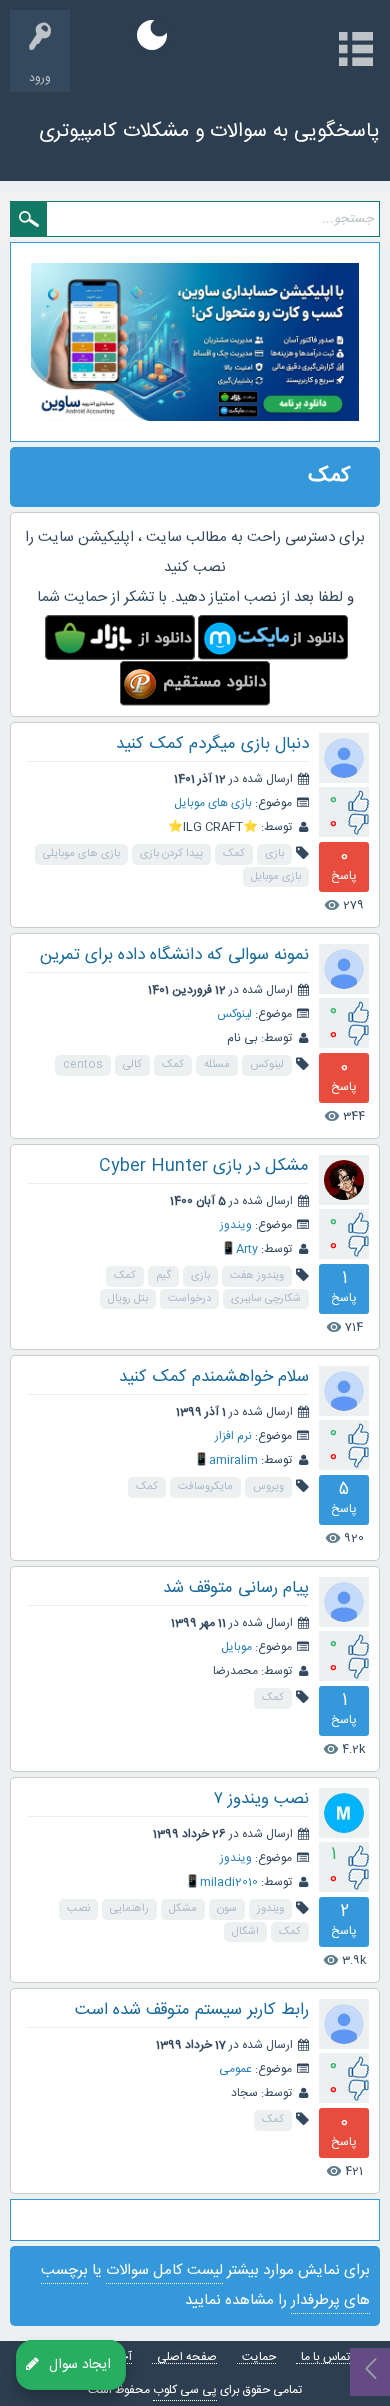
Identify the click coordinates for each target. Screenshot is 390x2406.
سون (227, 1909)
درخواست (189, 1299)
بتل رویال (128, 1299)
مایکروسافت (205, 1487)
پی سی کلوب (185, 2390)
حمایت (259, 2357)
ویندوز (236, 1225)
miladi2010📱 (221, 1882)
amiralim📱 (226, 1460)
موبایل (236, 1647)
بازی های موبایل (213, 803)
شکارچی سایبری (266, 1299)
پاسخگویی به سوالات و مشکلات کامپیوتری (209, 131)
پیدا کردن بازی (171, 854)
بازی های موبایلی (81, 854)
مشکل (183, 1909)
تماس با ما (325, 2357)
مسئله (217, 1065)
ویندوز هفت (257, 1276)
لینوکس (234, 1014)
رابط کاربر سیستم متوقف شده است (192, 2010)
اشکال (245, 1932)
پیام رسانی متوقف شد (236, 1588)
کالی (132, 1065)
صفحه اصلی (187, 2357)
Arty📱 (239, 1249)
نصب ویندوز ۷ (261, 1799)
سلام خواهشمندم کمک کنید (214, 1377)
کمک (234, 854)
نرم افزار (233, 1436)
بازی (274, 854)
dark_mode (152, 35)
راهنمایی (129, 1909)
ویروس (268, 1487)
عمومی (235, 2069)
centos (83, 1065)
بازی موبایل (276, 877)
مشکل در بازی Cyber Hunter (204, 1166)
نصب (78, 1909)
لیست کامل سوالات (164, 2270)
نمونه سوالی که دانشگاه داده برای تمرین (174, 955)
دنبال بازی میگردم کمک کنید (212, 744)
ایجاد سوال (80, 2364)
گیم (163, 1276)
